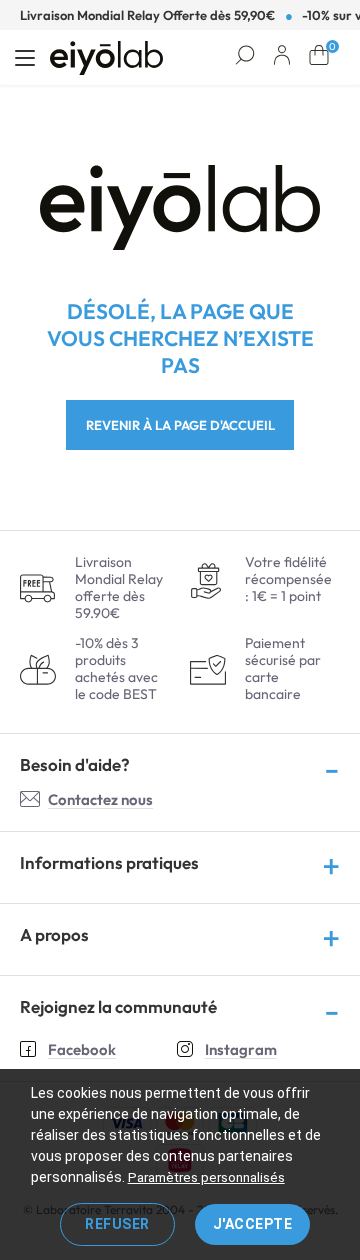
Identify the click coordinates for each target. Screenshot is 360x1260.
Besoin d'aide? (75, 764)
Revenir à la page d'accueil (180, 425)
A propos (54, 934)
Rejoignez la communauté (118, 1006)
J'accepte (253, 1224)
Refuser (117, 1224)
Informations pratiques (109, 862)
